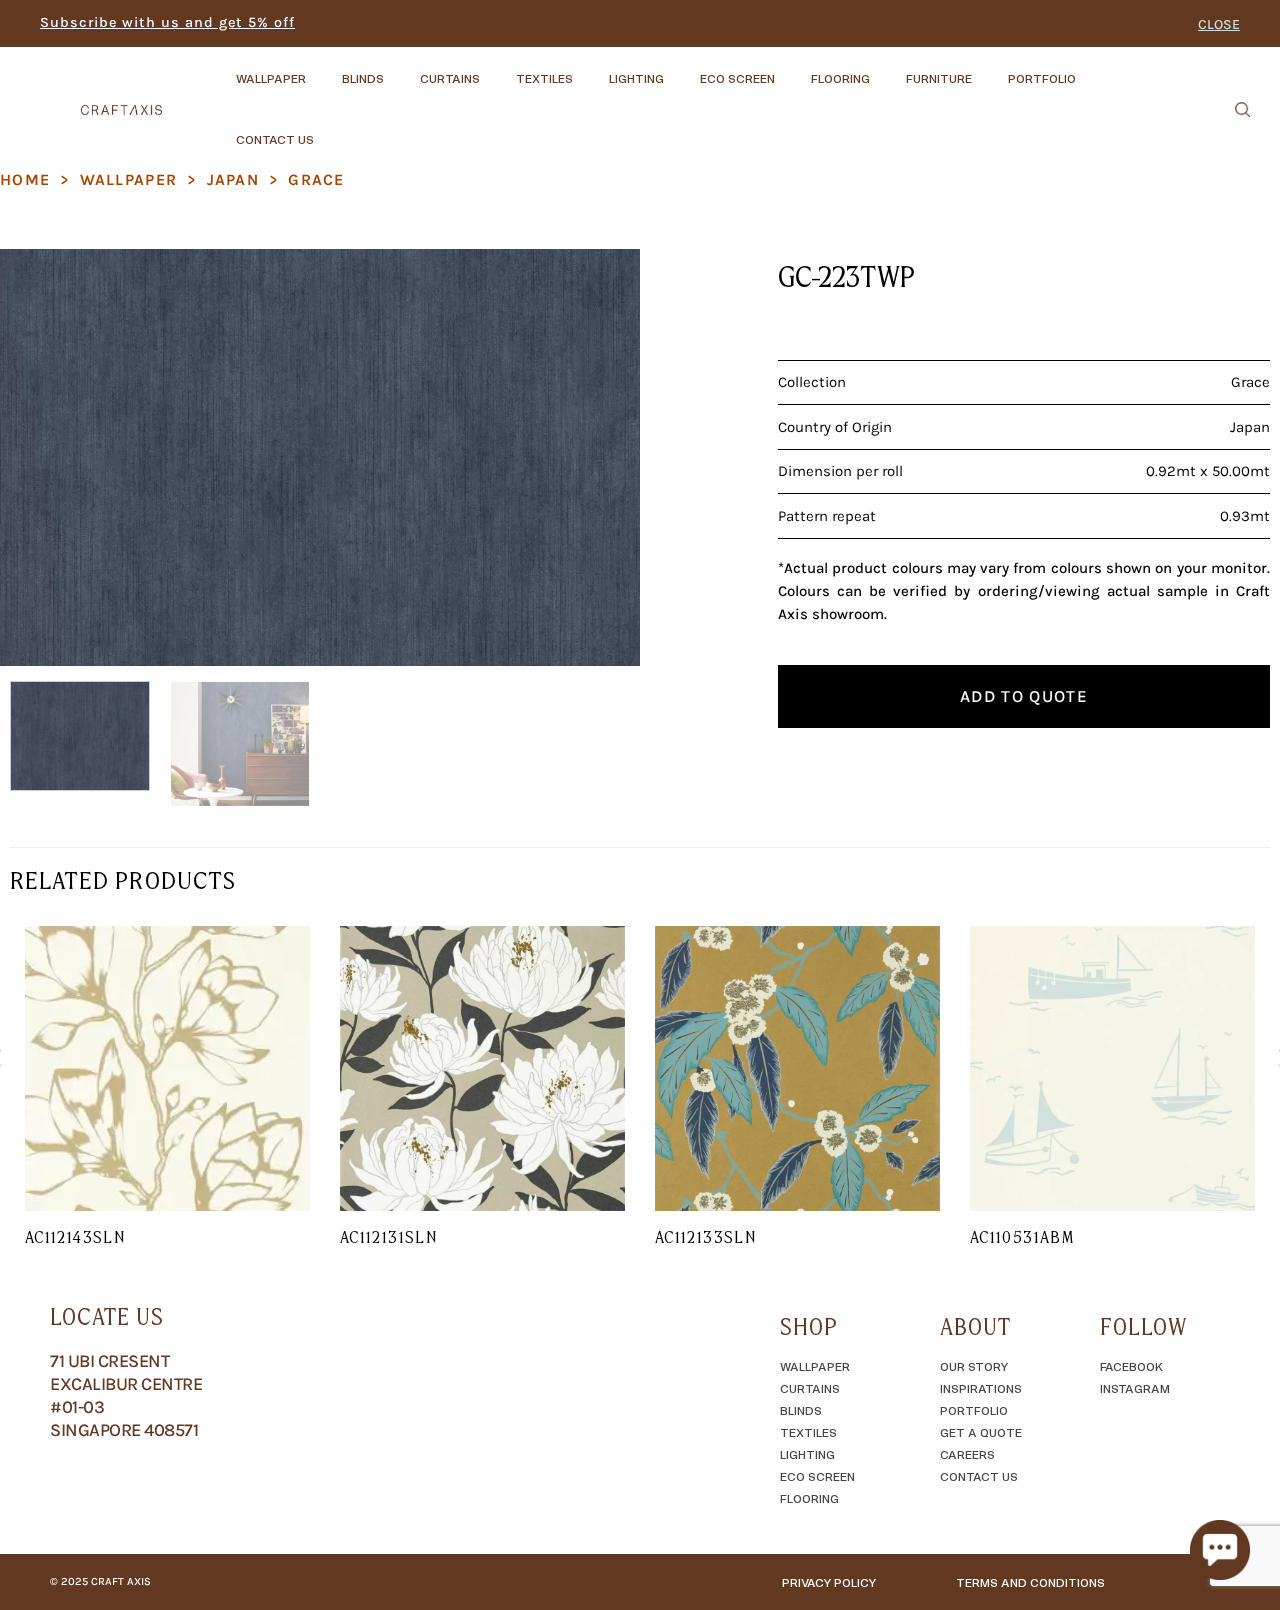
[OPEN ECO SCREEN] (792, 69)
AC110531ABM (1022, 1237)
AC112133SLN (705, 1237)
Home (25, 179)
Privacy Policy (829, 1582)
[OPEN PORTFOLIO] (1093, 69)
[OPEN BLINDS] (401, 69)
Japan (233, 179)
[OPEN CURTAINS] (497, 69)
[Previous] (38, 457)
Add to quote (1024, 696)
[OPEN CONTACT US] (331, 130)
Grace (316, 179)
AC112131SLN (388, 1237)
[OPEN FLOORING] (887, 69)
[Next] (602, 457)
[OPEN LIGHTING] (681, 69)
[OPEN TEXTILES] (590, 69)
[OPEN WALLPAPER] (323, 69)
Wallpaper (129, 179)
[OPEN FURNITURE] (989, 69)
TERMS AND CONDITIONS (1030, 1582)
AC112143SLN (75, 1237)
